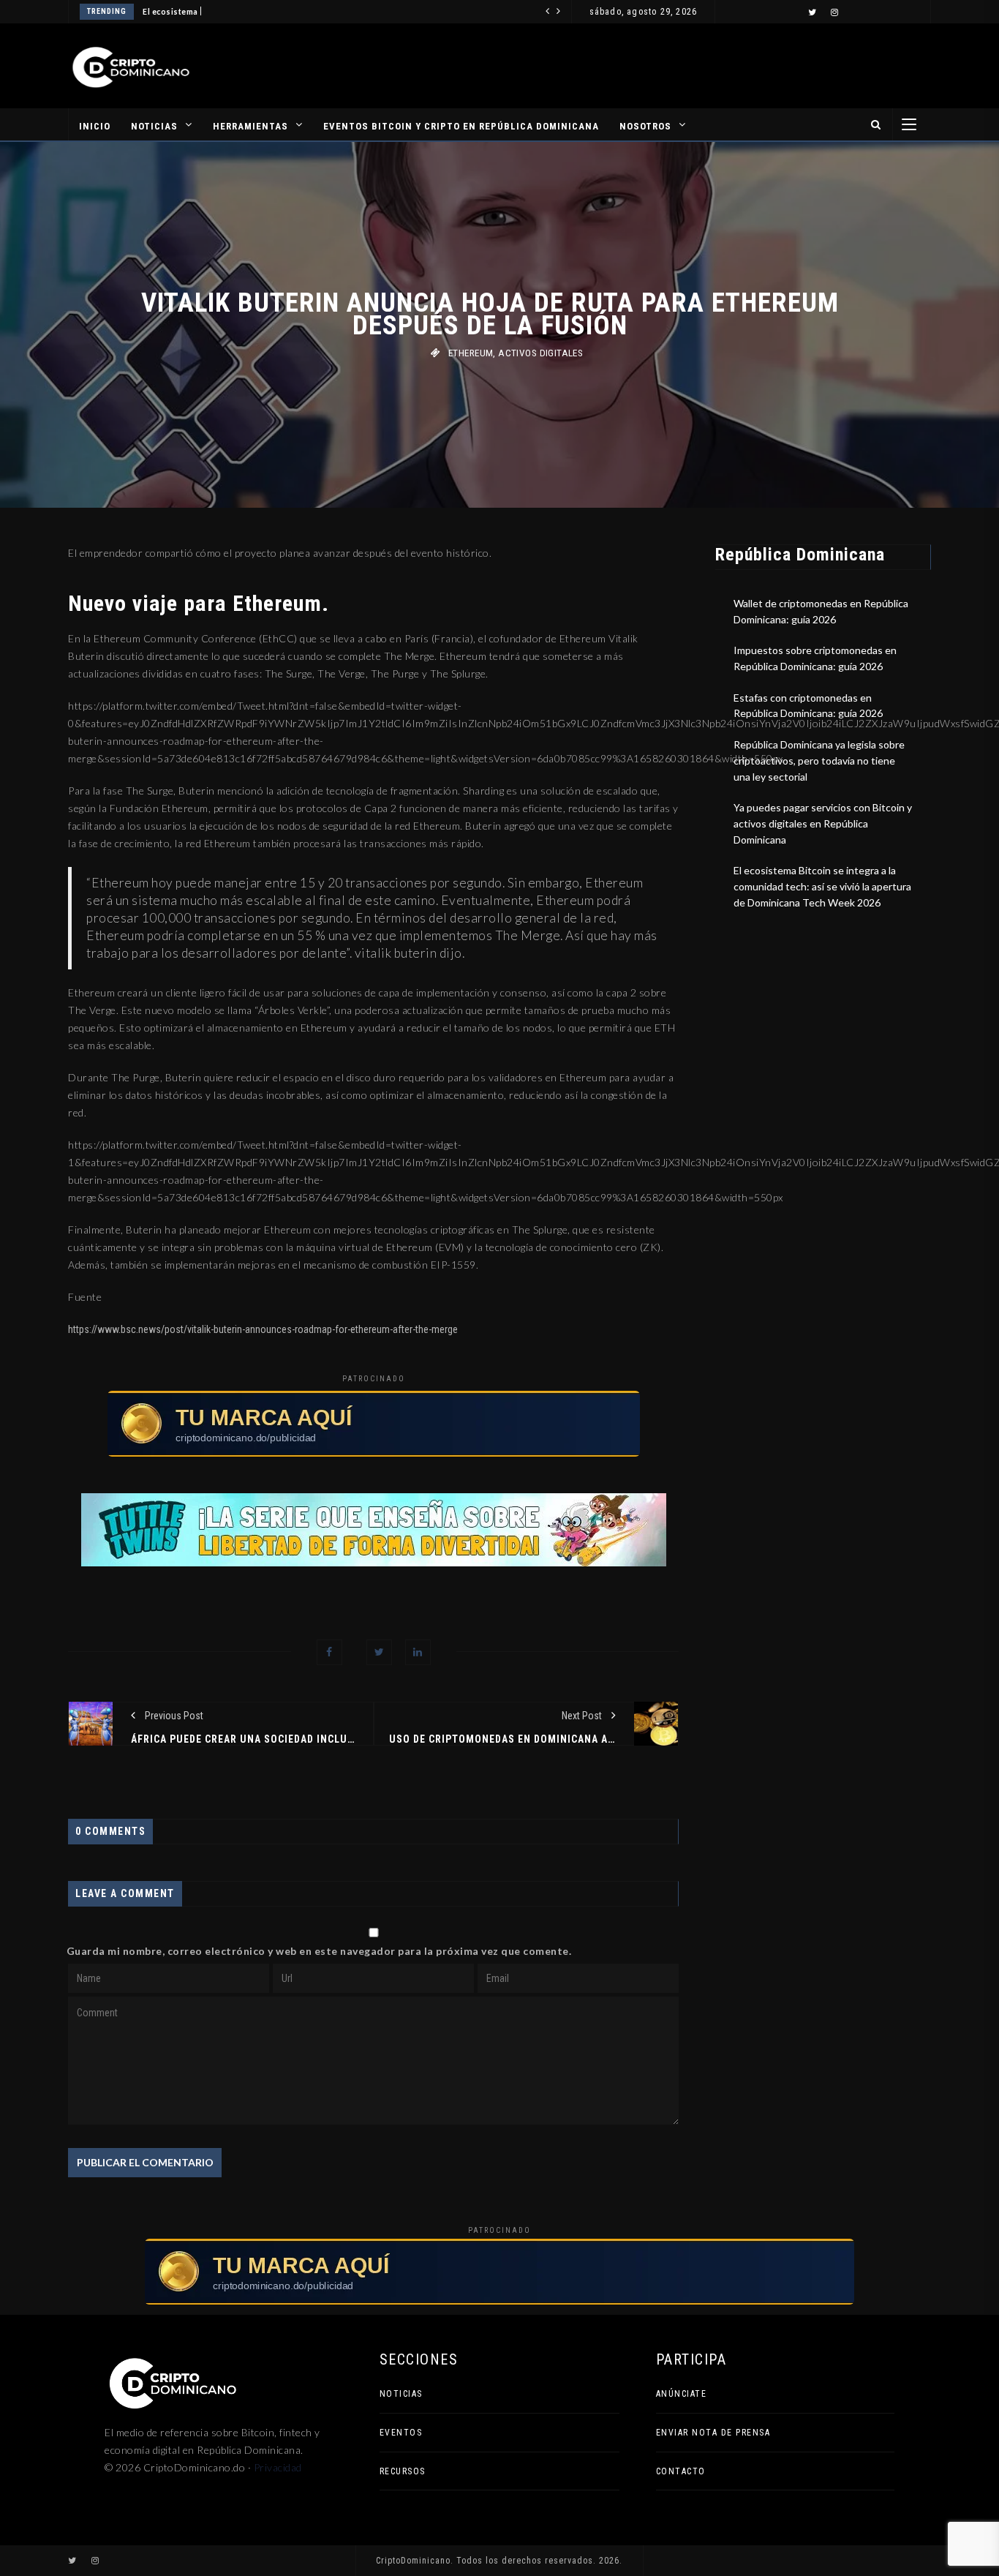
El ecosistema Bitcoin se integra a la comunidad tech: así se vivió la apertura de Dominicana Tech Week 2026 (822, 886)
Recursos (403, 2471)
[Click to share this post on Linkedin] (418, 1652)
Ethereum (471, 353)
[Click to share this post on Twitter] (379, 1652)
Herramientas (250, 126)
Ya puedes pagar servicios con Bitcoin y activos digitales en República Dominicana (823, 823)
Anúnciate (682, 2394)
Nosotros (645, 126)
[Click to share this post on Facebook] (329, 1652)
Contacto (681, 2471)
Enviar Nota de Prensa (713, 2433)
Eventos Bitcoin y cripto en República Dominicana (461, 126)
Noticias (154, 126)
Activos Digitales (540, 353)
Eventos (401, 2433)
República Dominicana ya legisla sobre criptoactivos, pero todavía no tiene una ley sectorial (819, 760)
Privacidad (278, 2467)
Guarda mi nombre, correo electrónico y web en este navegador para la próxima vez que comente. (319, 1951)
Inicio (95, 126)
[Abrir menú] (909, 124)
